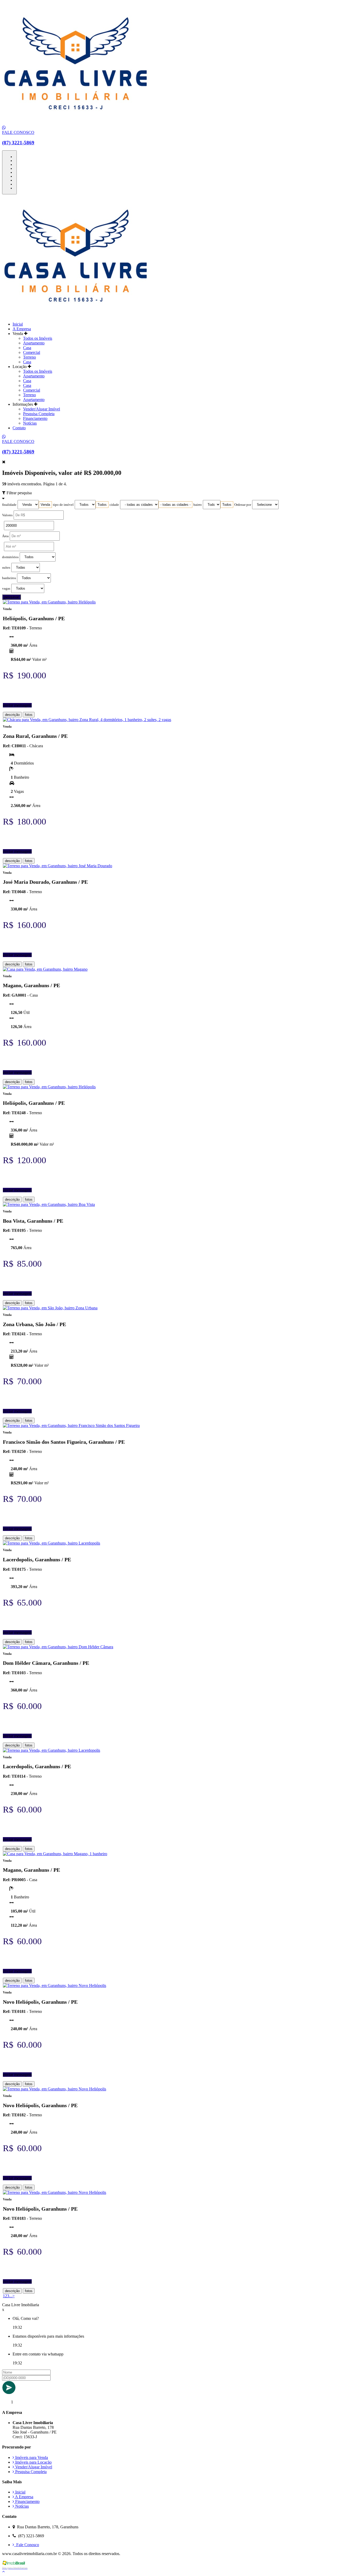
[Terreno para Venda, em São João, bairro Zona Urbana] (50, 1308)
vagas (6, 589)
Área (5, 536)
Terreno (29, 357)
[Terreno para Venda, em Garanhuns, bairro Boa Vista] (49, 1204)
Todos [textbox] (102, 505)
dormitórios (10, 557)
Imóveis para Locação (33, 2462)
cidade (114, 505)
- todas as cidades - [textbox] (175, 505)
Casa (27, 348)
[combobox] (45, 505)
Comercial (32, 352)
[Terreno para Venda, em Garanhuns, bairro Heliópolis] (49, 602)
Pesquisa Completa (39, 414)
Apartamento (34, 343)
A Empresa (22, 329)
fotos (29, 715)
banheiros (9, 578)
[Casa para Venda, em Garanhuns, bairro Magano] (45, 969)
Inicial (18, 324)
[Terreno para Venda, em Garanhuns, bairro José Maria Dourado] (58, 866)
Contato (19, 428)
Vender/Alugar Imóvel (42, 409)
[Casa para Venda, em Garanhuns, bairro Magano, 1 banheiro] (55, 1854)
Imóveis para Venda (31, 2457)
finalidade (9, 505)
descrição (12, 715)
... (11, 2296)
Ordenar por (243, 505)
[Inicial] (76, 123)
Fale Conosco (27, 2545)
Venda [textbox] (45, 505)
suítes (6, 568)
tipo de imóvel (63, 505)
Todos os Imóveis (38, 338)
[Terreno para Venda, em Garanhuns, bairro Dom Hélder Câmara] (58, 1647)
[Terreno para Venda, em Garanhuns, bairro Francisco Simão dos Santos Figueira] (71, 1426)
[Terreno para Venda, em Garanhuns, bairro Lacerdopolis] (51, 1543)
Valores (7, 515)
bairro (198, 505)
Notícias (30, 423)
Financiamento (35, 418)
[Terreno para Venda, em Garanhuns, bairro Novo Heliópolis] (55, 1985)
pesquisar (12, 597)
